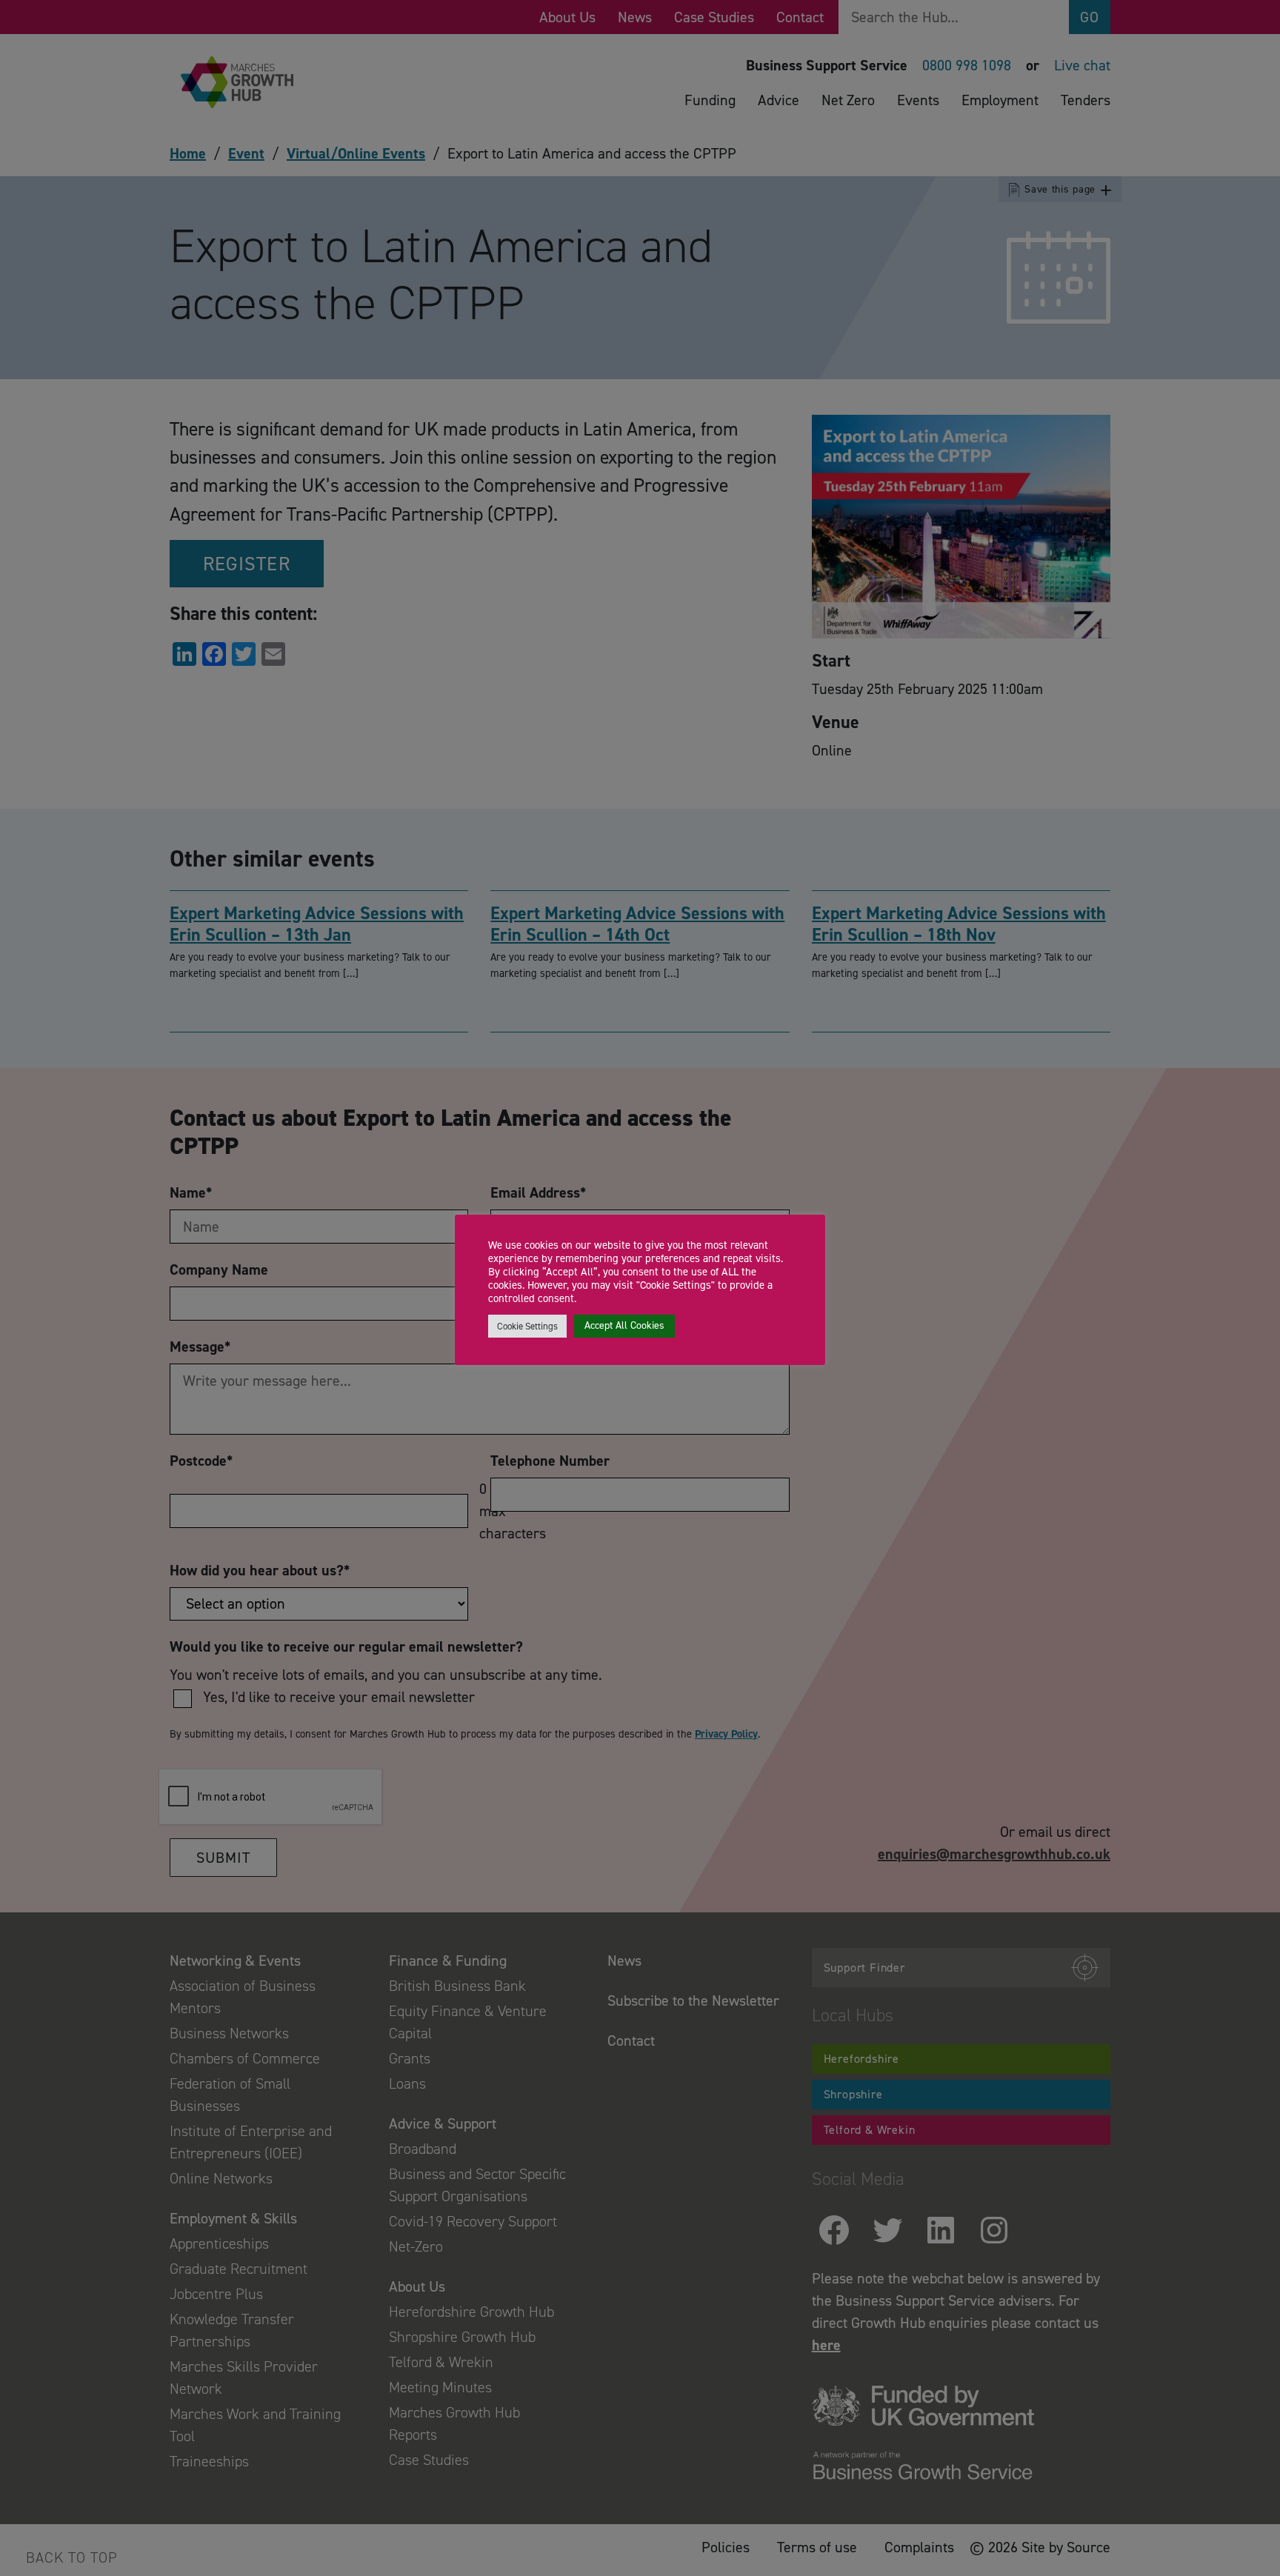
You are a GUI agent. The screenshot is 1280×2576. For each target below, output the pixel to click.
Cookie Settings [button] (527, 1326)
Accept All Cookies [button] (624, 1325)
